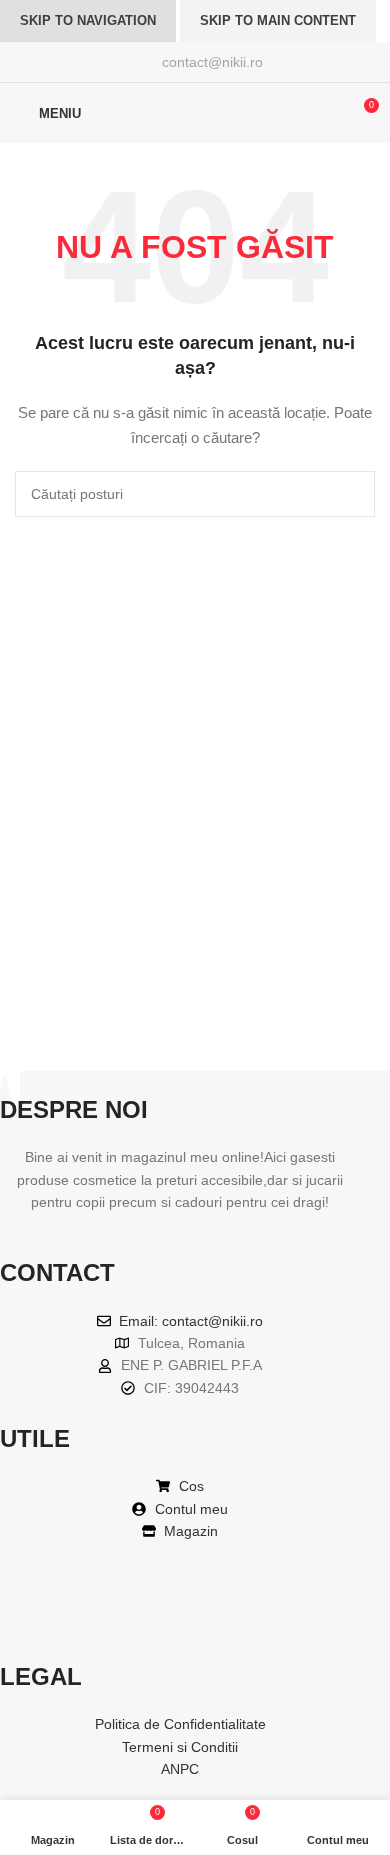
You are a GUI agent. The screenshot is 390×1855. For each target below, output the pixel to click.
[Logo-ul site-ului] (195, 112)
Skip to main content (278, 20)
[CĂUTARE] (352, 494)
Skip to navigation (88, 20)
